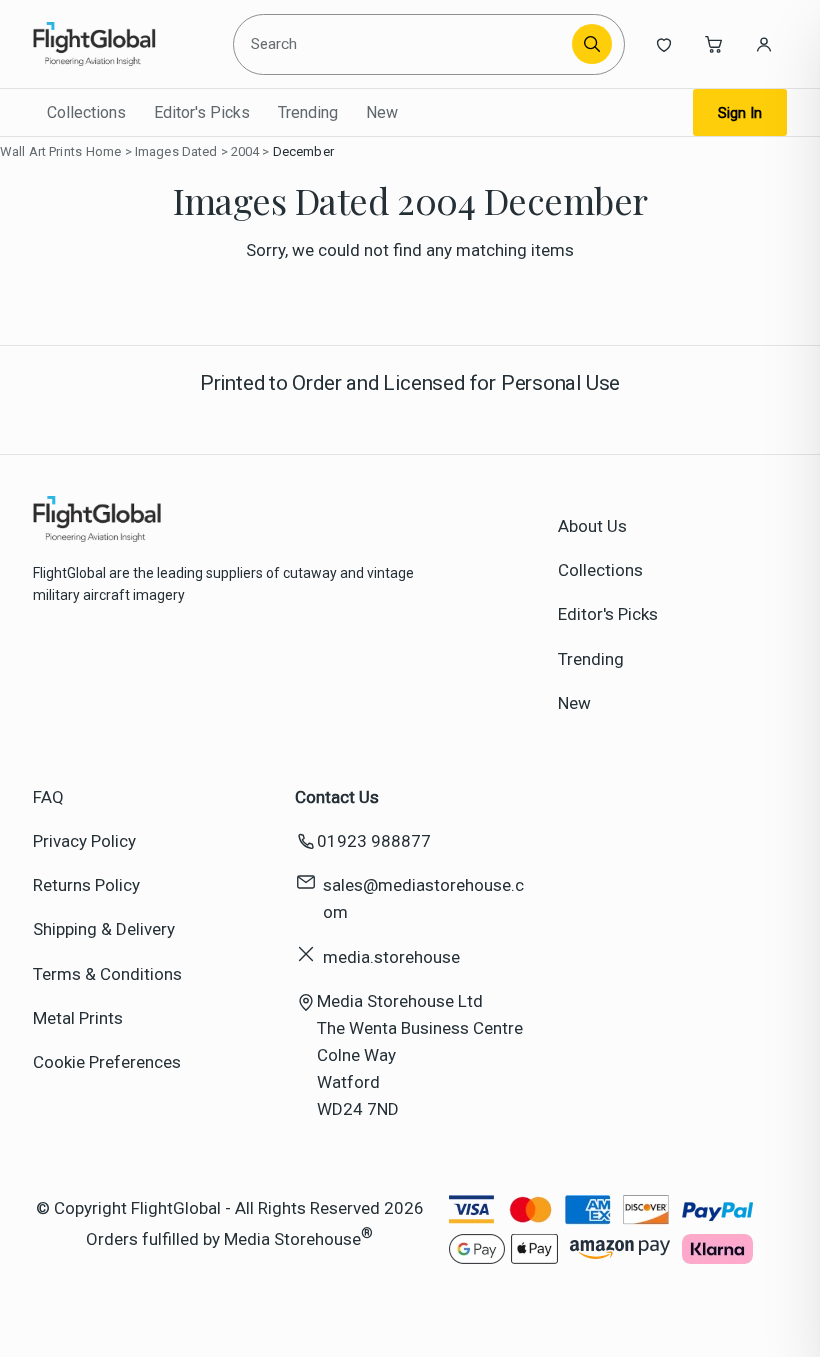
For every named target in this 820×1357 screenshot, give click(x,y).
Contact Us (337, 797)
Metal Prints (78, 1018)
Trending (308, 112)
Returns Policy (86, 885)
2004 (245, 151)
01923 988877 (374, 841)
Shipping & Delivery (104, 929)
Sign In (740, 113)
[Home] (124, 44)
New (382, 112)
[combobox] (405, 44)
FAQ (48, 797)
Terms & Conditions (107, 974)
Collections (86, 112)
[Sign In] (764, 44)
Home (104, 151)
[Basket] (714, 44)
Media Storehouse (292, 1239)
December (303, 151)
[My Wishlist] (664, 44)
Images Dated (176, 151)
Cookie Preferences (107, 1062)
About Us (592, 526)
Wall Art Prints (41, 151)
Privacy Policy (84, 841)
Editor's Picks (202, 112)
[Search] (592, 44)
